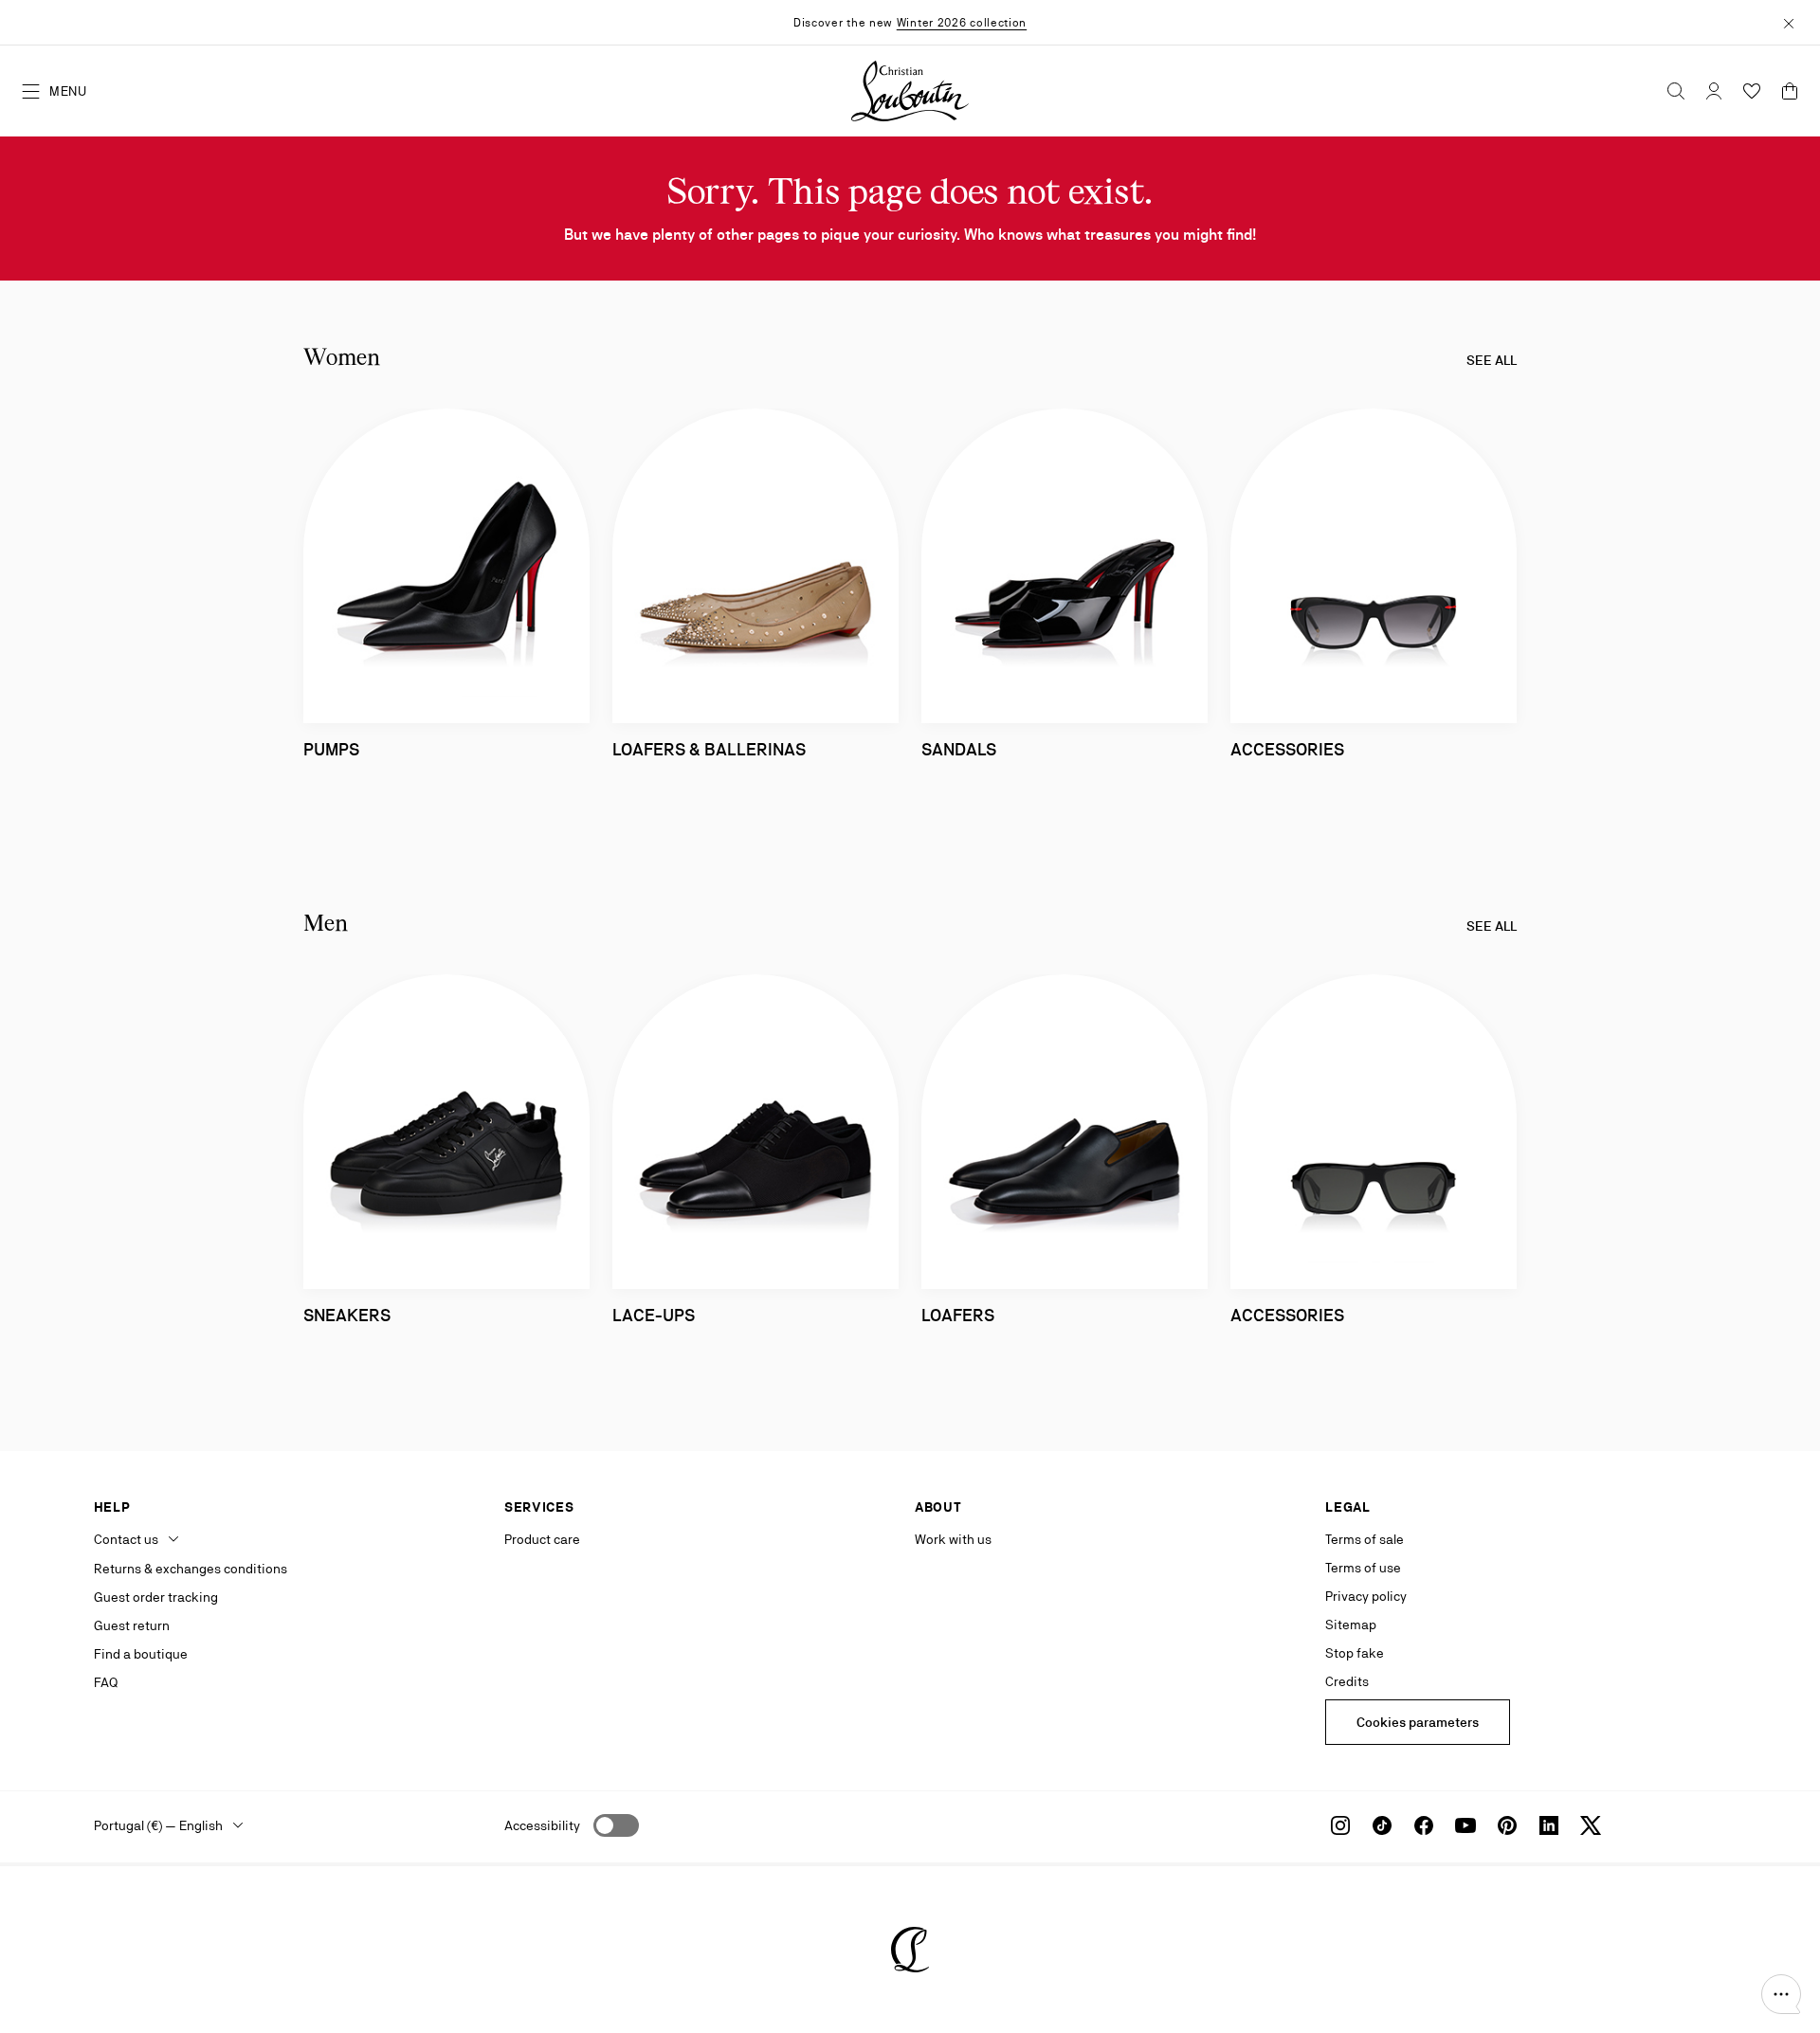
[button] (1781, 1994)
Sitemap (1351, 1625)
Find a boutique (141, 1654)
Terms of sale (1365, 1539)
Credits (1347, 1681)
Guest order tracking (156, 1597)
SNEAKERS (347, 1315)
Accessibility (542, 1825)
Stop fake (1355, 1653)
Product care (542, 1539)
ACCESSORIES (1287, 749)
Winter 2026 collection (962, 23)
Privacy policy (1366, 1596)
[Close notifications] (1789, 22)
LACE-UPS (654, 1315)
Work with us (953, 1539)
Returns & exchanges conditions (191, 1569)
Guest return (132, 1625)
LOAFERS (958, 1315)
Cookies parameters (1418, 1722)
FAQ (106, 1682)
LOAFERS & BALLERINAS (709, 749)
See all (1492, 360)
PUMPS (331, 749)
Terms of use (1363, 1568)
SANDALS (959, 749)
